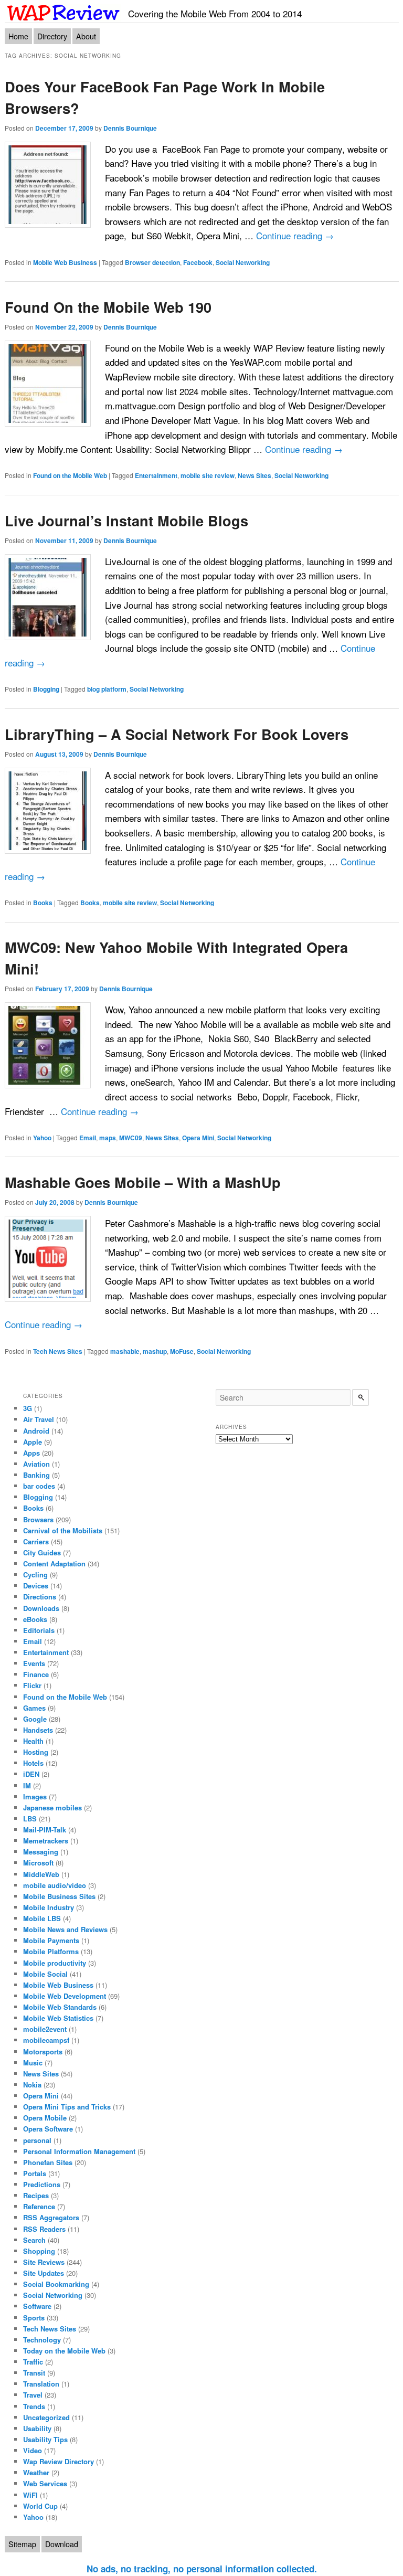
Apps (31, 1453)
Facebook (198, 262)
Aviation (36, 1464)
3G (28, 1408)
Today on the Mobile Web (64, 2351)
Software (37, 2306)
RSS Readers (44, 2229)
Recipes (36, 2195)
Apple (33, 1442)
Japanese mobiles (52, 1808)
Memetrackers (46, 1841)
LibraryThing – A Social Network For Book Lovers (177, 734)
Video (33, 2450)
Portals (35, 2173)
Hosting (36, 1752)
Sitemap (22, 2544)
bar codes (39, 1486)
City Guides (42, 1552)
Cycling (35, 1575)
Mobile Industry (49, 1907)
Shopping (39, 2251)
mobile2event (45, 2029)
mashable (125, 1351)
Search (34, 2240)
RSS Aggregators (51, 2217)
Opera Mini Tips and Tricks (67, 2107)
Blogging (46, 689)
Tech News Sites (58, 1351)
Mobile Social (45, 1974)
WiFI (30, 2495)
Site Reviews (44, 2262)
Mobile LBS (42, 1918)
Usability (37, 2428)
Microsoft (38, 1863)
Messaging (41, 1852)
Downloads (41, 1608)
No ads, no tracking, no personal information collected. (202, 2569)
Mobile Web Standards (60, 2007)
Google (35, 1719)
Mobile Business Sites (59, 1896)
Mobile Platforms (51, 1951)
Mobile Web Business (65, 262)
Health (33, 1741)
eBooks (35, 1619)
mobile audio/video (55, 1885)
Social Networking (243, 262)
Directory (52, 36)
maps (108, 1138)
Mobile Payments (51, 1940)
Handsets (38, 1730)
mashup (155, 1351)
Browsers (38, 1519)
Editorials (39, 1630)
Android (36, 1431)
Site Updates (44, 2273)
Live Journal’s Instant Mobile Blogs (126, 520)
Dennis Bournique (130, 128)
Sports (34, 2318)
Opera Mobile (45, 2118)
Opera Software (48, 2129)
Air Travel (39, 1419)
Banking (36, 1475)
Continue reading (295, 235)
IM (27, 1785)
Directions (40, 1597)
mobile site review (208, 475)
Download (62, 2544)
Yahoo (42, 1138)
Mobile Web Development (65, 1996)
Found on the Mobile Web (70, 475)
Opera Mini (198, 1138)
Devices (36, 1586)
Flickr (32, 1685)
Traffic (33, 2362)
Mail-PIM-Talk (45, 1830)
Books (43, 903)
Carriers (36, 1541)
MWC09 (131, 1138)
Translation (41, 2384)
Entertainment (156, 475)
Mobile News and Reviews (65, 1929)
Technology (42, 2340)
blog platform (107, 689)
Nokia (32, 2085)
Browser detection (152, 262)
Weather (36, 2472)
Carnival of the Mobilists (63, 1530)
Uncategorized (46, 2417)
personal (37, 2140)
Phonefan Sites (48, 2162)
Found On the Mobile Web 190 (108, 307)
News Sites (254, 475)
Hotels (33, 1763)
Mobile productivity (55, 1963)
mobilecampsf (46, 2040)
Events (34, 1663)
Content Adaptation (54, 1563)
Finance (36, 1674)
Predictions (42, 2184)
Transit (34, 2373)
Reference (39, 2206)
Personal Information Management (79, 2151)
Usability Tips (45, 2439)
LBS (30, 1819)
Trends (34, 2406)
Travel (33, 2395)
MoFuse (182, 1351)
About (86, 36)
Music (33, 2063)
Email (88, 1138)
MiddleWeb (41, 1874)
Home (18, 36)
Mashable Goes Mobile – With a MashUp (143, 1182)
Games (34, 1708)
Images (35, 1796)
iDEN (31, 1774)
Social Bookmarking (56, 2284)
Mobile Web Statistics (58, 2018)
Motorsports (43, 2052)
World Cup (40, 2506)
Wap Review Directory (59, 2461)
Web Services (45, 2483)
